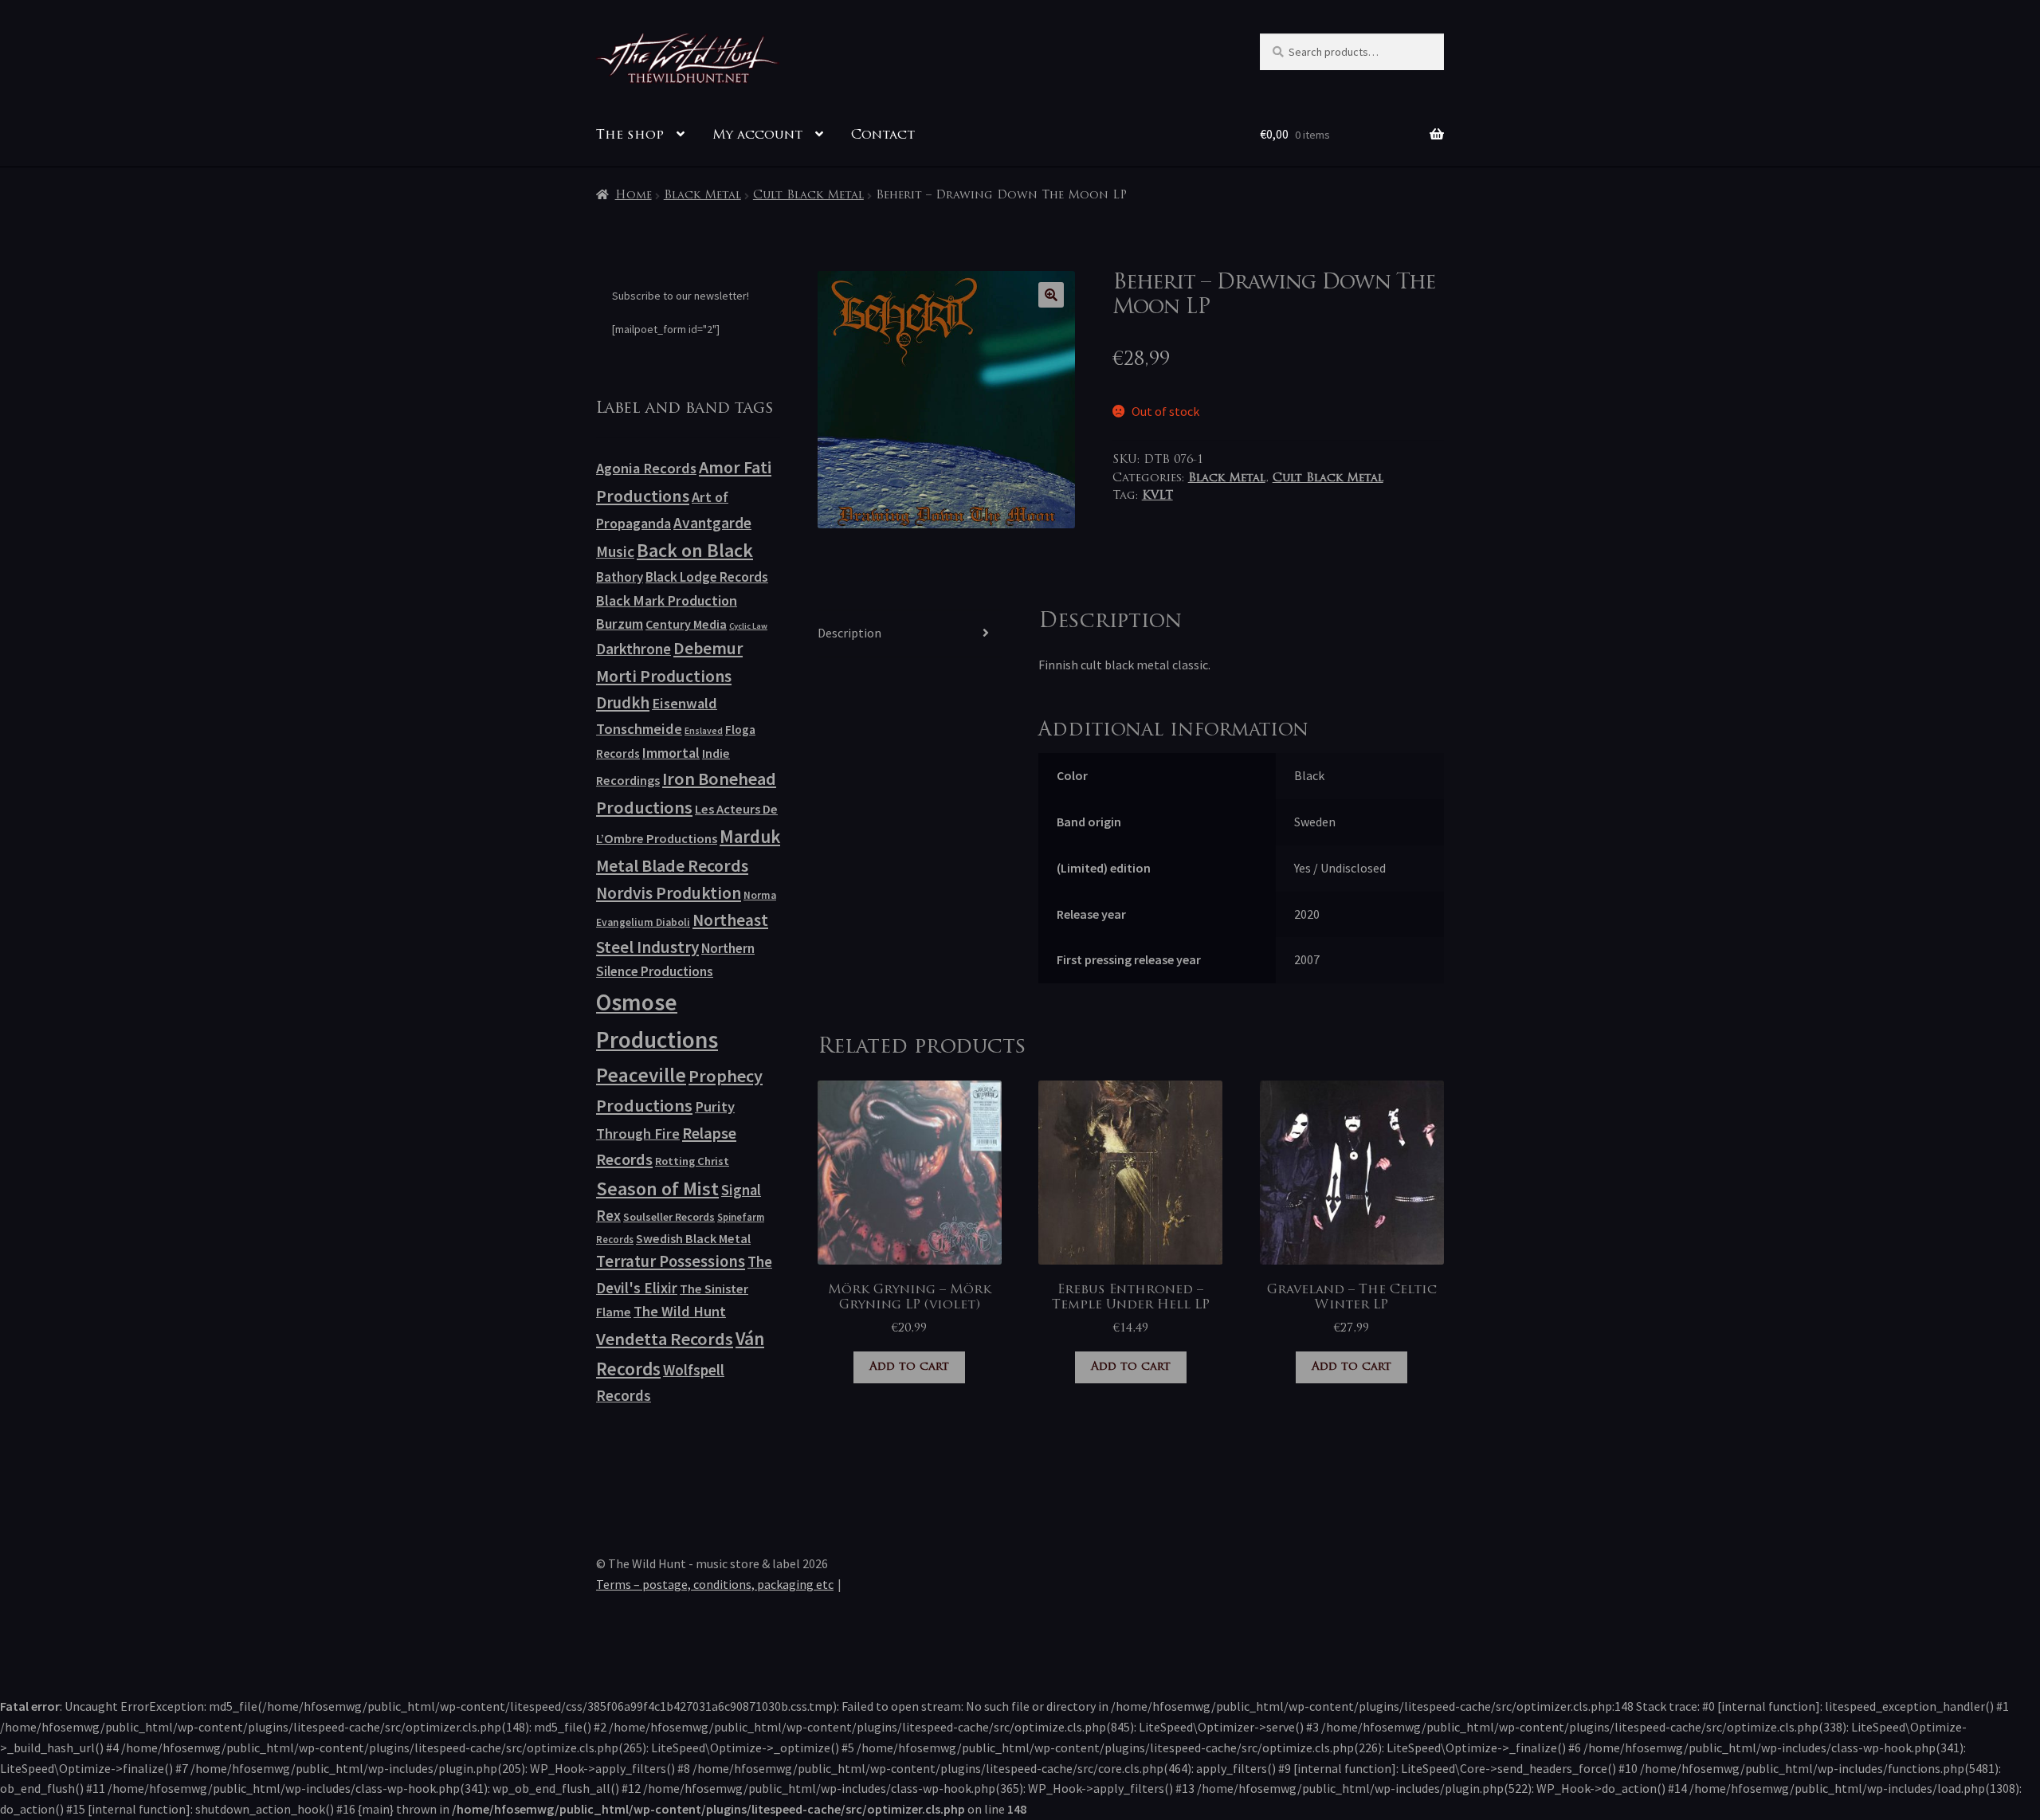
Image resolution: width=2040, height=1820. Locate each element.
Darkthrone (634, 649)
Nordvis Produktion (669, 893)
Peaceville (641, 1075)
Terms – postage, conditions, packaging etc (715, 1584)
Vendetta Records (665, 1339)
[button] (1051, 295)
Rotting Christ (692, 1161)
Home (634, 196)
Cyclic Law (748, 626)
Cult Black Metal (808, 196)
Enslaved (704, 730)
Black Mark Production (667, 600)
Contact (883, 135)
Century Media (686, 624)
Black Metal (702, 196)
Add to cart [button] (909, 1367)
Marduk (750, 836)
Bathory (620, 577)
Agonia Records (646, 468)
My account (757, 135)
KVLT (1157, 496)
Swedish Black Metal (693, 1238)
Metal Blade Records (672, 866)
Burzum (620, 624)
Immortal (671, 753)
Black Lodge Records (707, 577)
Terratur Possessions (671, 1261)
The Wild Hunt (680, 1311)
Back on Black (695, 550)
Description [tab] (849, 633)
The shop (630, 135)
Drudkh (623, 703)
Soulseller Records (669, 1217)
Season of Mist (657, 1188)
